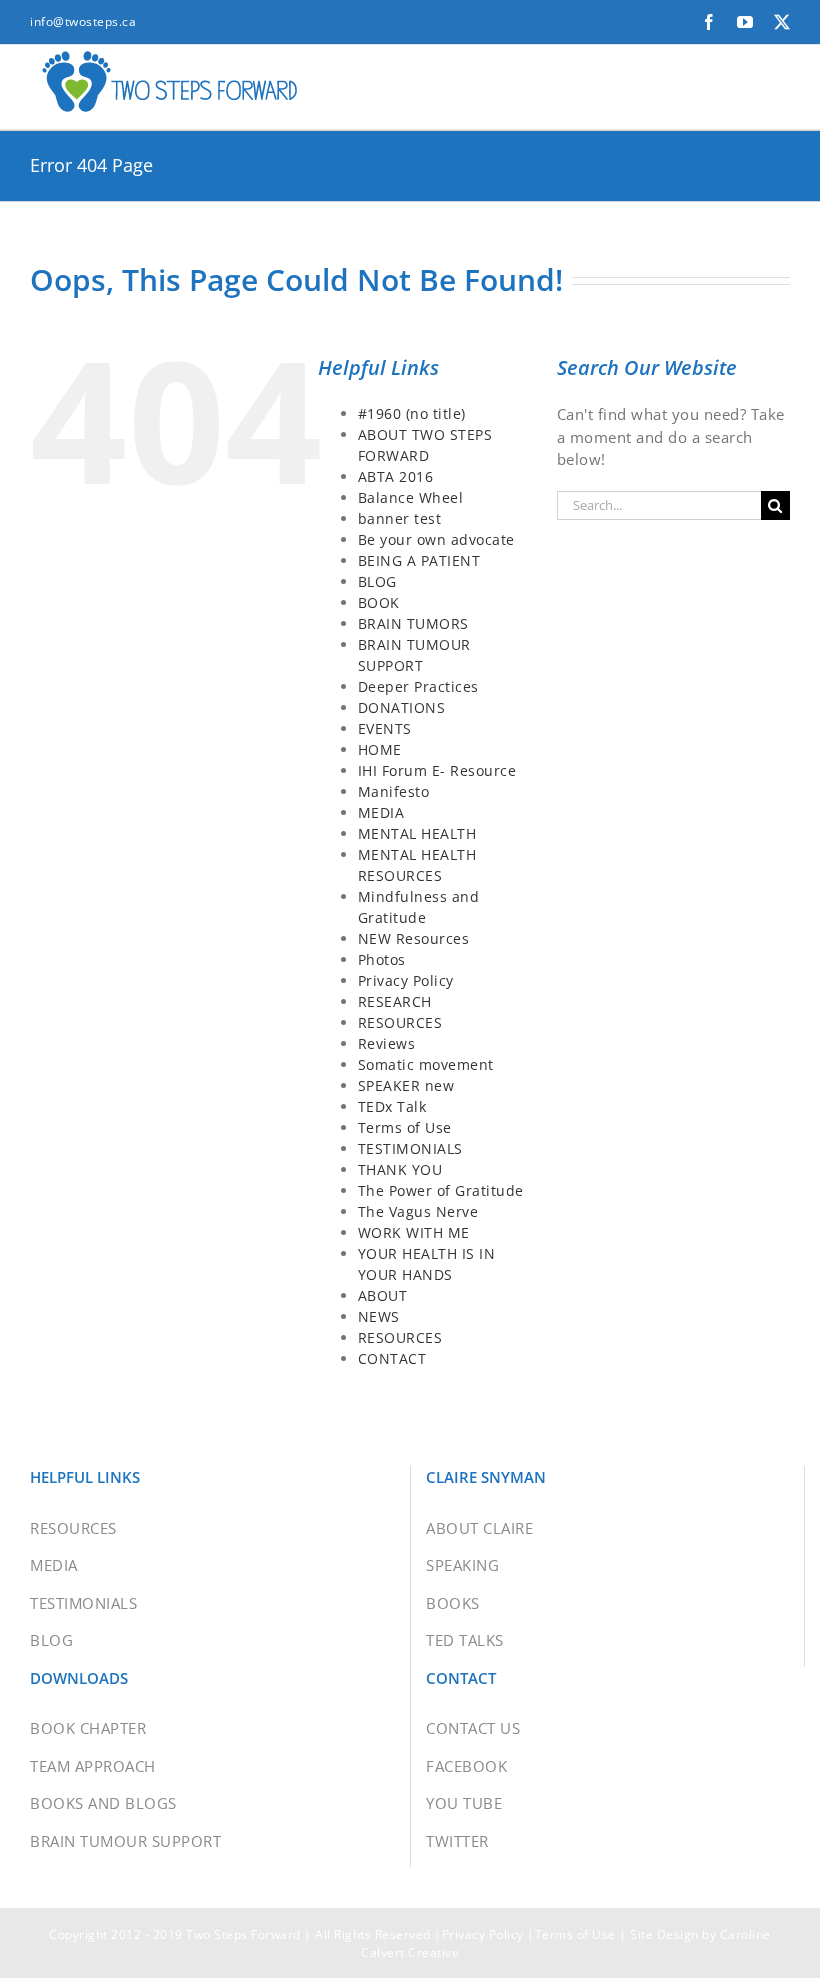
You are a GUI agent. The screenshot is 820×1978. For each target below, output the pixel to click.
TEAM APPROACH (93, 1766)
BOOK (379, 602)
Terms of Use (405, 1127)
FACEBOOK (466, 1766)
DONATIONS (402, 707)
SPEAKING (462, 1565)
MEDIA (381, 812)
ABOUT (383, 1295)
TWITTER (457, 1841)
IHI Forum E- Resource (437, 770)
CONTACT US (473, 1728)
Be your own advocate (436, 539)
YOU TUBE (464, 1803)
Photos (382, 959)
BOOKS (453, 1603)
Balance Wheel (411, 497)
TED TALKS (465, 1640)
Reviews (387, 1043)
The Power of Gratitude (441, 1190)
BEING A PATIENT (419, 560)
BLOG (377, 581)
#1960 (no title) (412, 413)
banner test (400, 518)
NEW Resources (414, 938)
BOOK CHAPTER (88, 1728)
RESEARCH (395, 1001)
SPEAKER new (406, 1085)
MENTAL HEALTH (417, 833)
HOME (380, 749)
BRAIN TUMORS (413, 623)
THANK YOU (400, 1169)
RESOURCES (400, 1022)
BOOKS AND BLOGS (103, 1803)
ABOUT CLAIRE (479, 1528)
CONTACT (392, 1358)
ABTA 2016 (396, 476)
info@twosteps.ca (83, 21)
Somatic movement (426, 1064)
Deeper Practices (418, 686)
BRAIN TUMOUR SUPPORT (125, 1841)
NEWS (379, 1316)
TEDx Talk (392, 1106)
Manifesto (394, 791)
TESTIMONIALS (410, 1148)
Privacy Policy (406, 980)
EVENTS (385, 728)
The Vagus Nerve (418, 1211)
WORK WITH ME (414, 1232)
